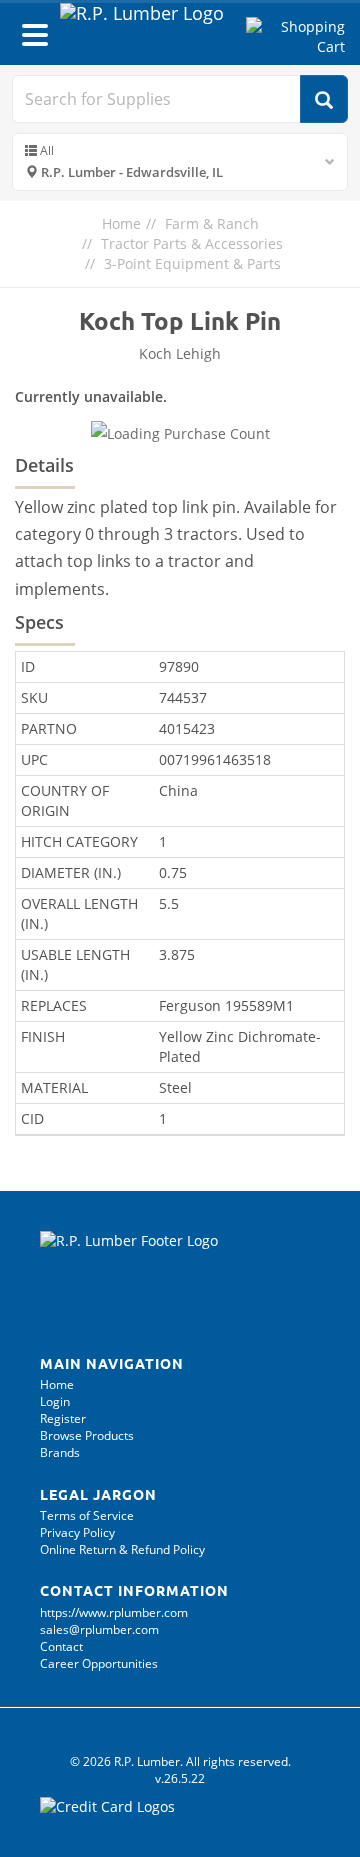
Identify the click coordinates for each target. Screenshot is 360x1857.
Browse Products (87, 1435)
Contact (61, 1646)
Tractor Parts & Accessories (192, 243)
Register (63, 1418)
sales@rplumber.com (99, 1629)
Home (121, 223)
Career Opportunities (99, 1663)
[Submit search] (324, 99)
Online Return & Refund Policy (122, 1549)
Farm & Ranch (212, 223)
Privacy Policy (77, 1532)
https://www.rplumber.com (114, 1612)
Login (55, 1401)
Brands (60, 1452)
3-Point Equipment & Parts (192, 263)
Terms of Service (87, 1515)
